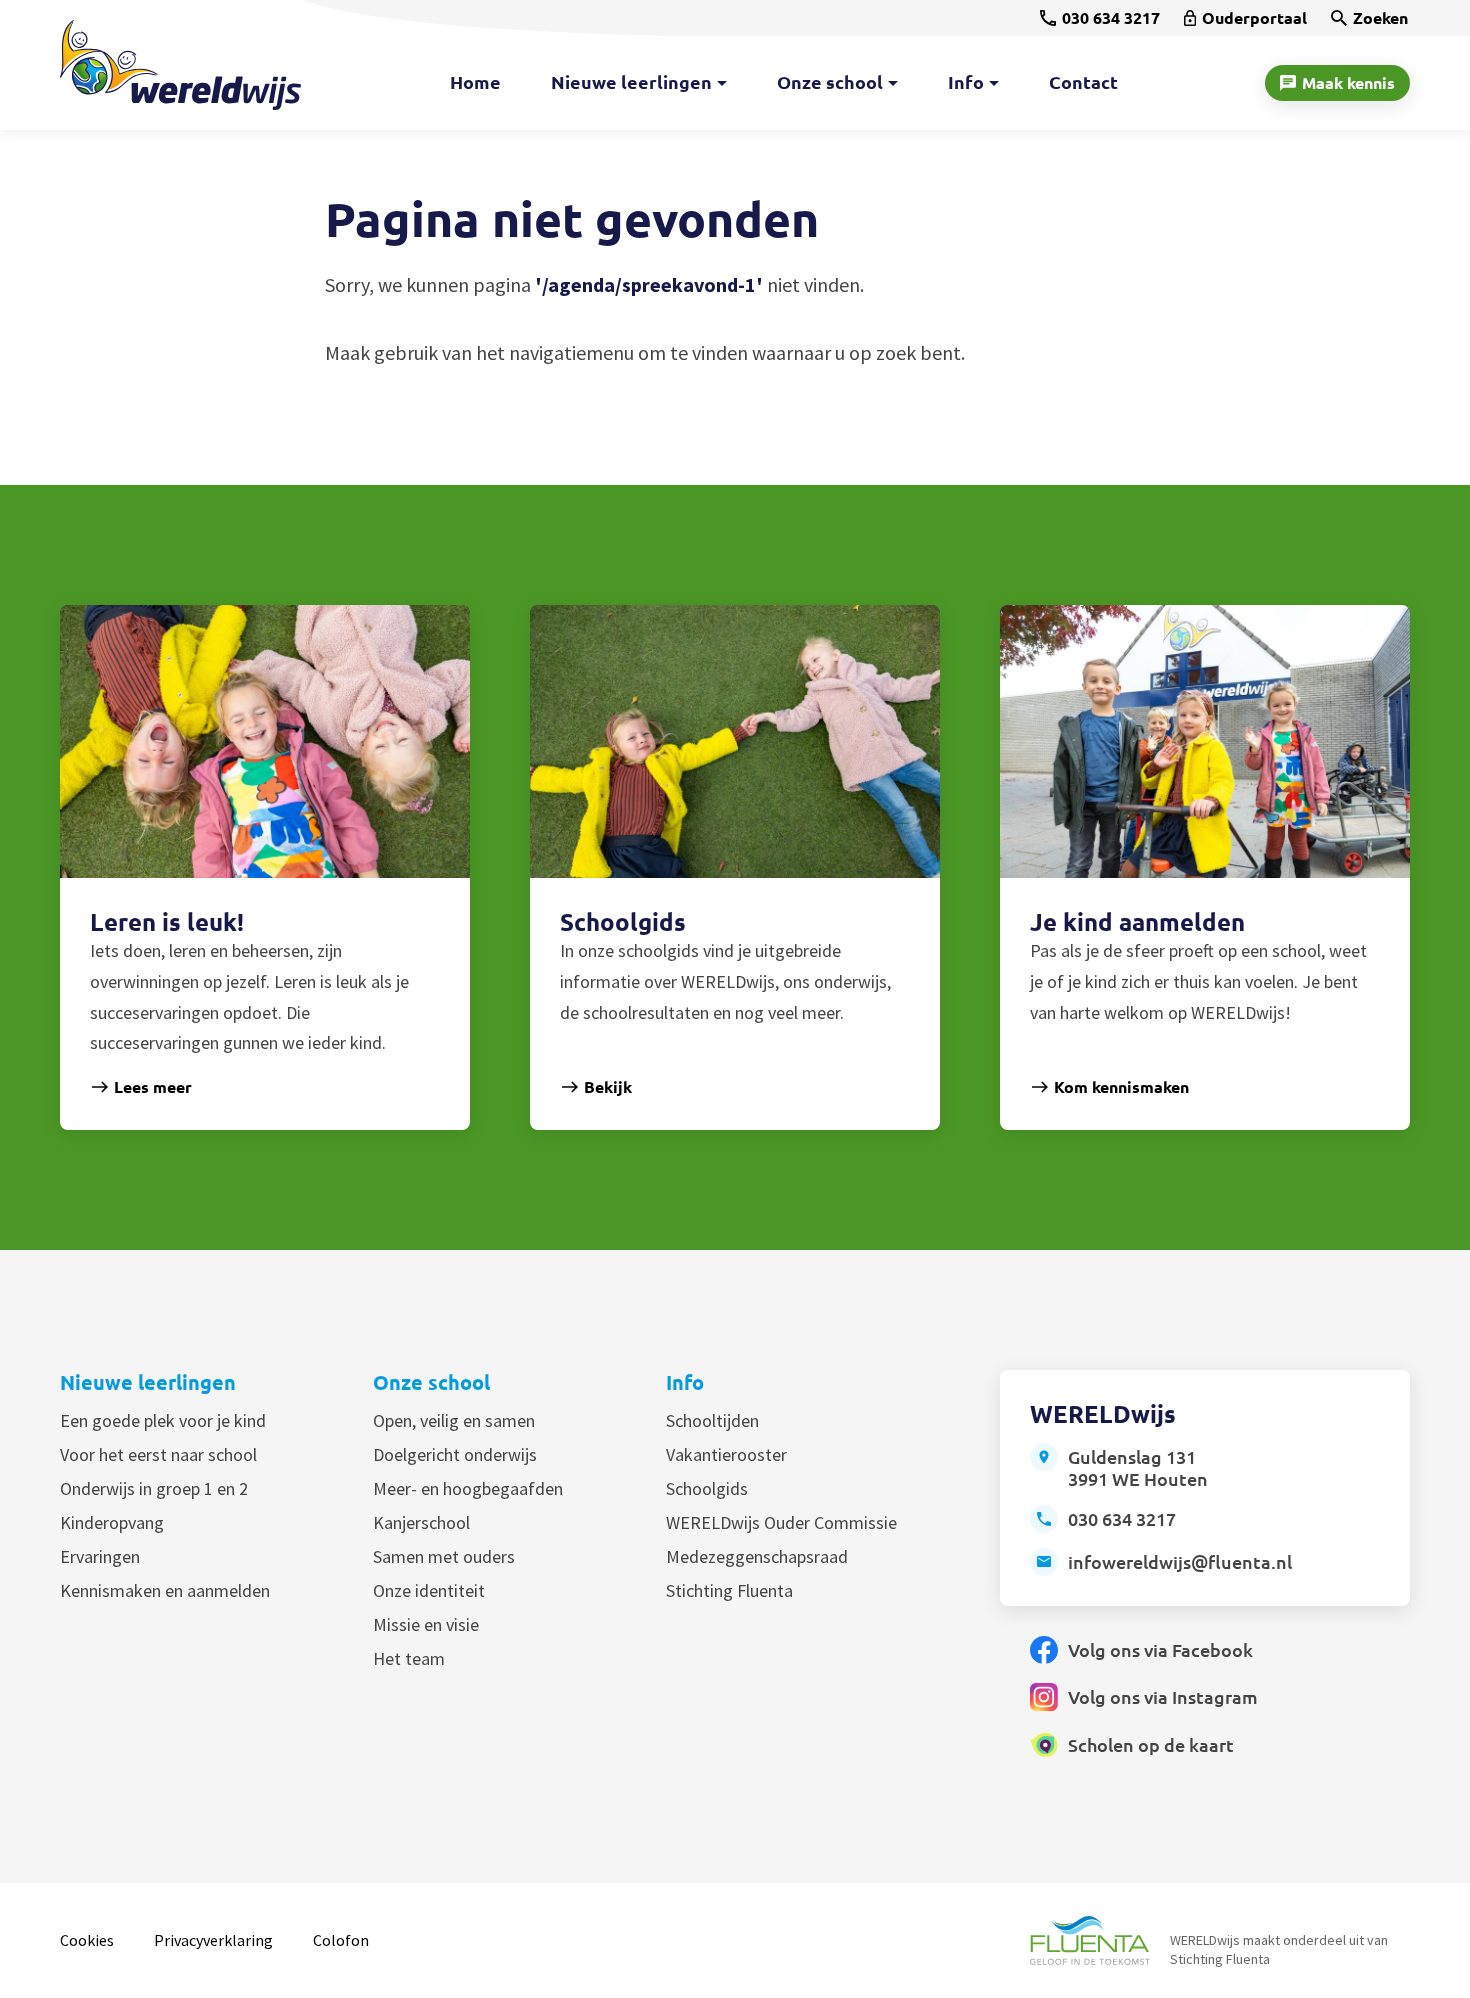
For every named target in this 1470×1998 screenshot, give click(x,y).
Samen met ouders (444, 1556)
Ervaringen (100, 1556)
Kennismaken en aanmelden (165, 1590)
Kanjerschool (421, 1522)
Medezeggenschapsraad (757, 1556)
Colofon (341, 1940)
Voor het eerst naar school (158, 1454)
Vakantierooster (726, 1454)
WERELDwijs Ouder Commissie (781, 1522)
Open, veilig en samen (454, 1420)
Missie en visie (426, 1624)
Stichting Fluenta (729, 1590)
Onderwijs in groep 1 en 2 (154, 1488)
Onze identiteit (429, 1590)
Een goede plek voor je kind (163, 1420)
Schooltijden (712, 1420)
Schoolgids (707, 1488)
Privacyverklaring (213, 1940)
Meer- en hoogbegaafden (468, 1488)
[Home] (181, 65)
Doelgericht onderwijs (455, 1454)
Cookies (87, 1940)
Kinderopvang (112, 1522)
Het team (409, 1658)
